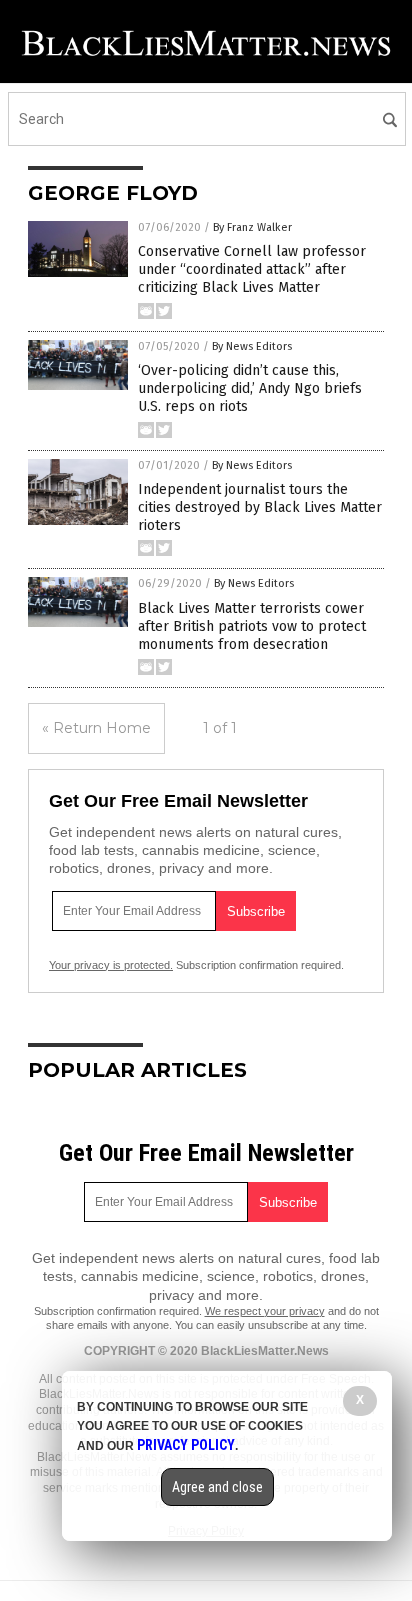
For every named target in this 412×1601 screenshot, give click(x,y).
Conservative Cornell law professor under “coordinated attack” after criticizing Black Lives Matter (252, 269)
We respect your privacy (265, 1311)
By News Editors (252, 346)
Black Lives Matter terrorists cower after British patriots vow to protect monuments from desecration (252, 626)
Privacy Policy (186, 1445)
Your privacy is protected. (111, 965)
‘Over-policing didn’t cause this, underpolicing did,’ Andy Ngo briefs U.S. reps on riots (250, 388)
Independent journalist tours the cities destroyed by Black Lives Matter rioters (260, 507)
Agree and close (217, 1487)
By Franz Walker (252, 227)
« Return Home (96, 728)
